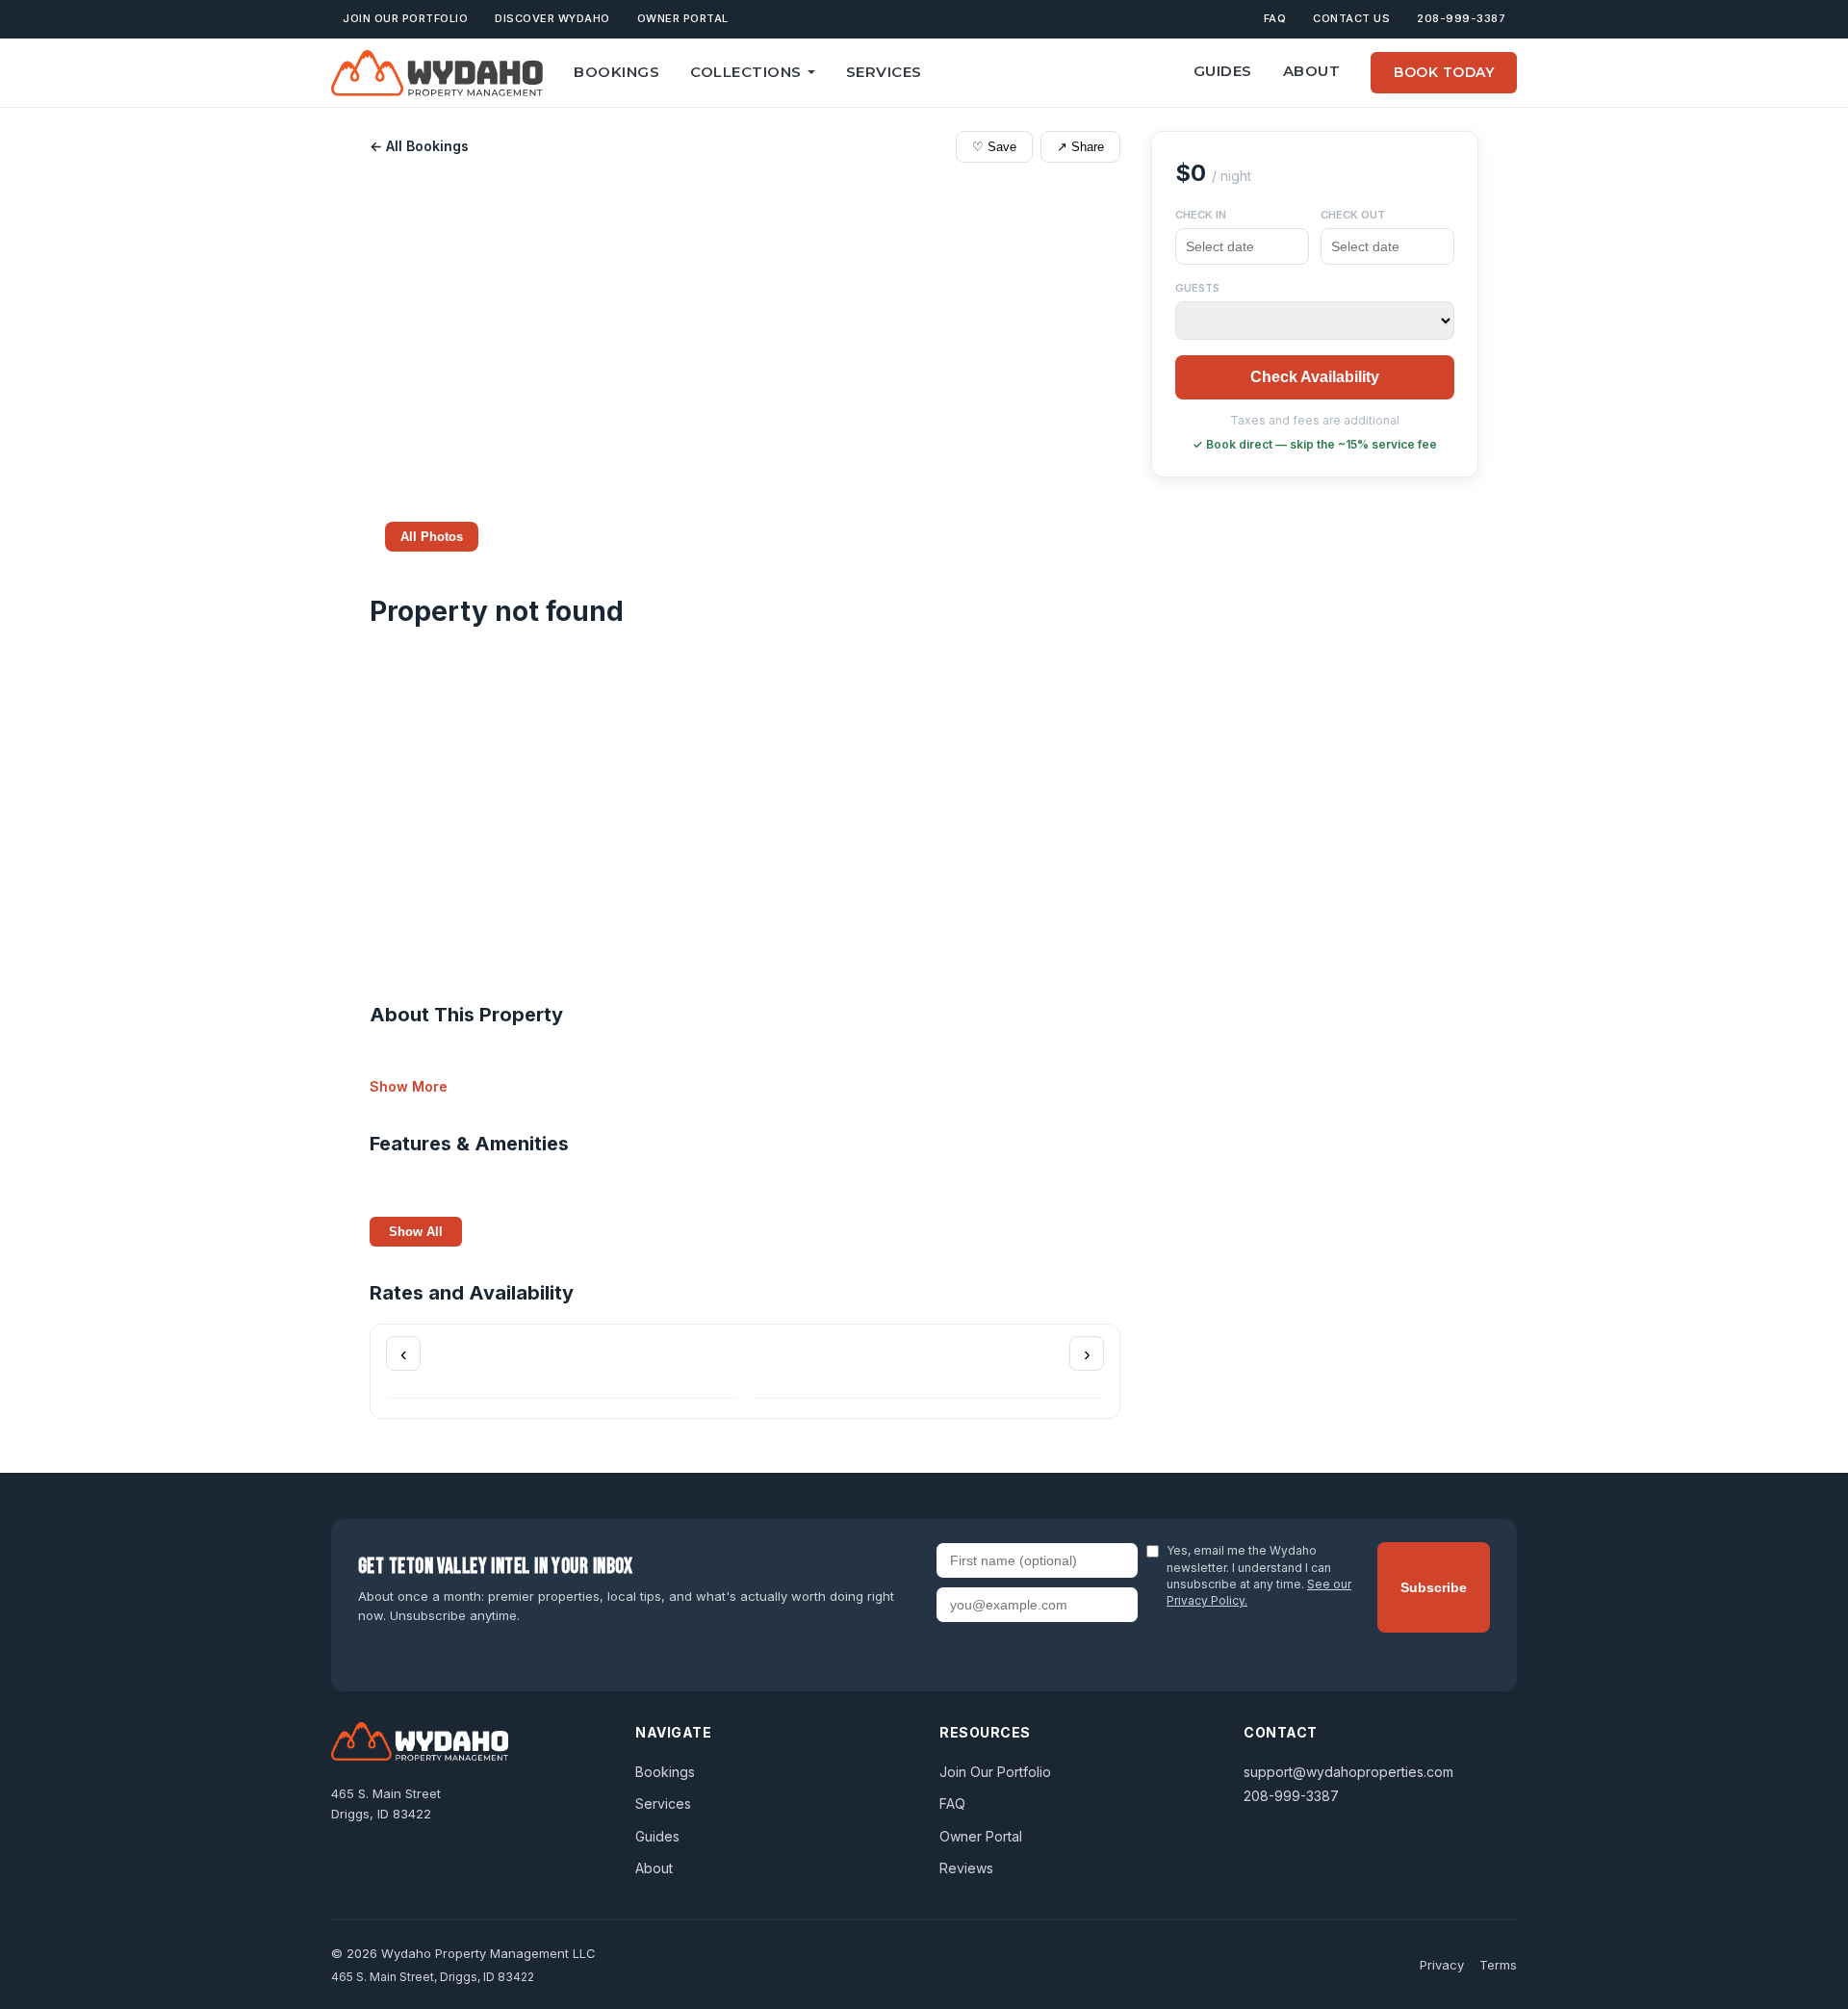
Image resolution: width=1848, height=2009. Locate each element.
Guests (1197, 288)
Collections (746, 72)
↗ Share (1080, 147)
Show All (416, 1232)
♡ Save (994, 147)
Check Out (1353, 215)
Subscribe (1434, 1587)
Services (884, 72)
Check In (1201, 215)
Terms (1498, 1965)
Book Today (1444, 72)
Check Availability (1315, 377)
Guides (1223, 71)
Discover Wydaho (552, 18)
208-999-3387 (1461, 18)
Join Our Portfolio (405, 18)
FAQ (1275, 18)
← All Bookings (419, 146)
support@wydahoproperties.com (1348, 1772)
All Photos (432, 537)
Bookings (616, 72)
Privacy (1442, 1965)
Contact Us (1351, 18)
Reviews (966, 1868)
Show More (409, 1086)
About (1312, 71)
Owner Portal (683, 18)
